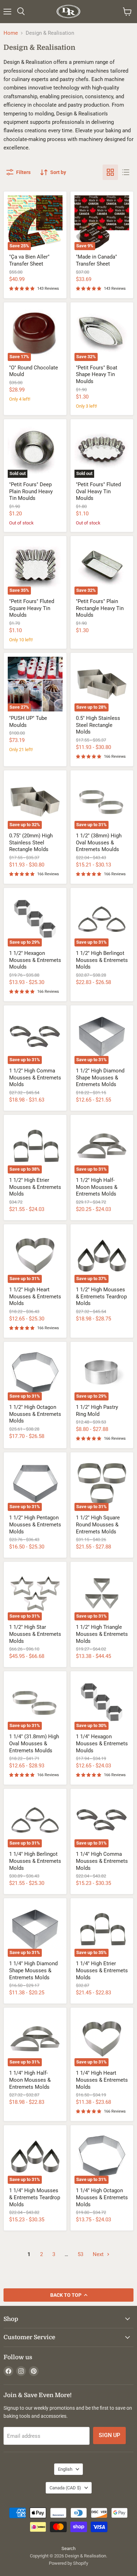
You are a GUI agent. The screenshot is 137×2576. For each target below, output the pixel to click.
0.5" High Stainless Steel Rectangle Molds (98, 725)
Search (68, 2548)
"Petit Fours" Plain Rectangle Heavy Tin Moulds (100, 608)
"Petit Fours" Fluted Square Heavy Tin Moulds (32, 608)
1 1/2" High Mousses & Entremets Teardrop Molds (101, 1296)
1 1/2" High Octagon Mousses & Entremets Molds (35, 1414)
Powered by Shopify (68, 2563)
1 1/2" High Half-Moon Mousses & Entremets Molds (97, 1187)
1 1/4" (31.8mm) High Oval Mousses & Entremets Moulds (34, 1743)
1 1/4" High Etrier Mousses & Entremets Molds (102, 1970)
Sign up (109, 2435)
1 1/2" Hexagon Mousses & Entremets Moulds (35, 960)
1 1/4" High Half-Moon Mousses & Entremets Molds (30, 2080)
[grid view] (110, 172)
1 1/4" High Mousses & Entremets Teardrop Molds (35, 2197)
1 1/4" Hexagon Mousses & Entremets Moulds (102, 1743)
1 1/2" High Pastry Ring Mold (97, 1411)
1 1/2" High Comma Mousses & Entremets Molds (35, 1078)
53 (80, 2254)
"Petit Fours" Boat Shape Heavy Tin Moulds (97, 374)
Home (11, 33)
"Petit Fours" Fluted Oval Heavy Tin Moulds (98, 491)
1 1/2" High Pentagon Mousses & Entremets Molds (35, 1524)
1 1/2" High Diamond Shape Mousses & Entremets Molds (100, 1078)
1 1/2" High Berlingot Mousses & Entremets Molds (102, 960)
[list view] (126, 172)
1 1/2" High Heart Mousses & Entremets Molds (35, 1296)
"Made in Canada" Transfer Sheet (96, 260)
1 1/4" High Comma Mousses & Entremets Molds (102, 1861)
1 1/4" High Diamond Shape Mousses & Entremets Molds (33, 1970)
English (65, 2469)
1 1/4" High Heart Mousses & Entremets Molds (102, 2080)
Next (99, 2254)
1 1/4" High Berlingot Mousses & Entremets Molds (35, 1861)
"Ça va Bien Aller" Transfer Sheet (29, 260)
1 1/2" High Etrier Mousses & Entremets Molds (35, 1187)
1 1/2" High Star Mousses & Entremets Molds (35, 1634)
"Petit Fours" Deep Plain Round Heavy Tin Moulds (31, 491)
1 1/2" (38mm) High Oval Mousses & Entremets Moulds (99, 842)
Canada (65, 2488)
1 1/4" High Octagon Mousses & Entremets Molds (102, 2197)
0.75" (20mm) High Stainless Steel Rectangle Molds (31, 842)
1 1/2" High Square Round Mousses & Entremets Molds (98, 1524)
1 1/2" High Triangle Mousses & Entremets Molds (102, 1634)
